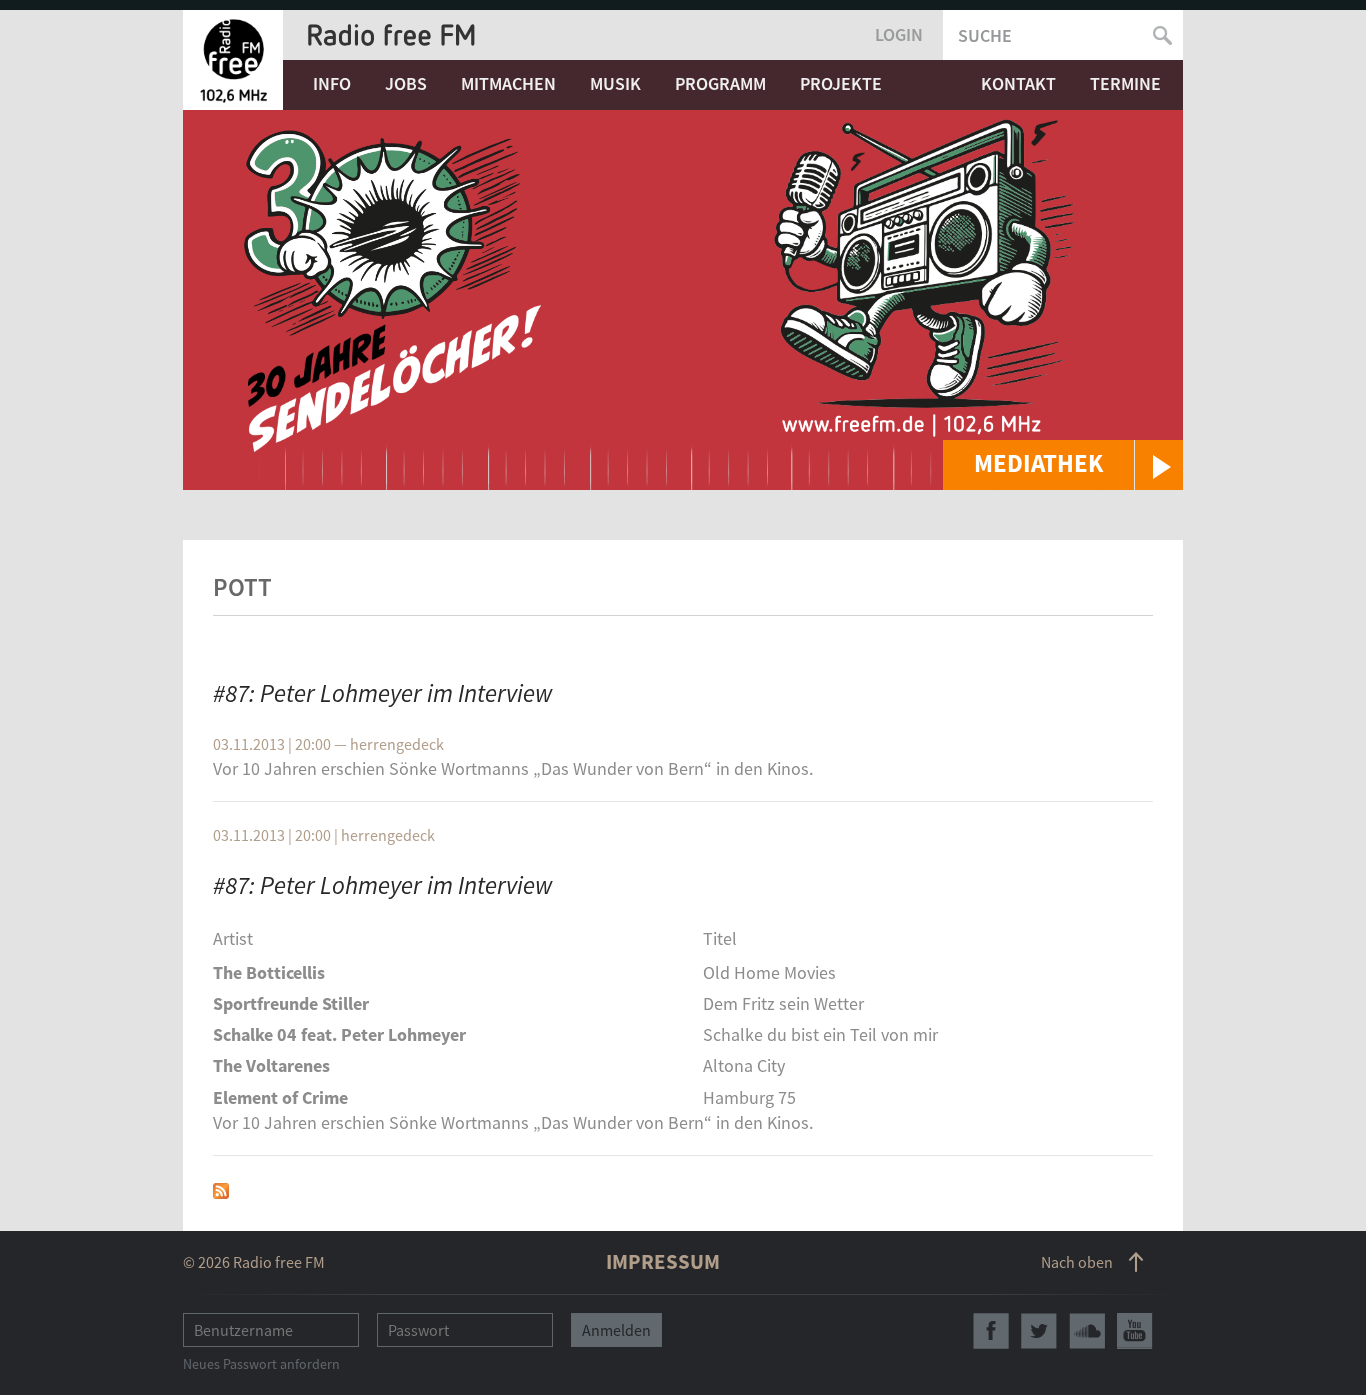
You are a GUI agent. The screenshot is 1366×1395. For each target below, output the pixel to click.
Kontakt (1018, 83)
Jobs (406, 83)
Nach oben (1077, 1262)
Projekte (841, 83)
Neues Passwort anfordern (261, 1364)
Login (899, 34)
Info (332, 83)
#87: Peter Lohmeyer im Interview (383, 693)
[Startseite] (233, 60)
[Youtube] (1135, 1331)
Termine (1125, 83)
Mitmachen (508, 83)
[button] (1063, 465)
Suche (985, 35)
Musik (615, 83)
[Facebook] (991, 1331)
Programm (720, 83)
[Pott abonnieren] (221, 1188)
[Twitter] (1039, 1331)
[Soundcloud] (1087, 1331)
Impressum (663, 1261)
